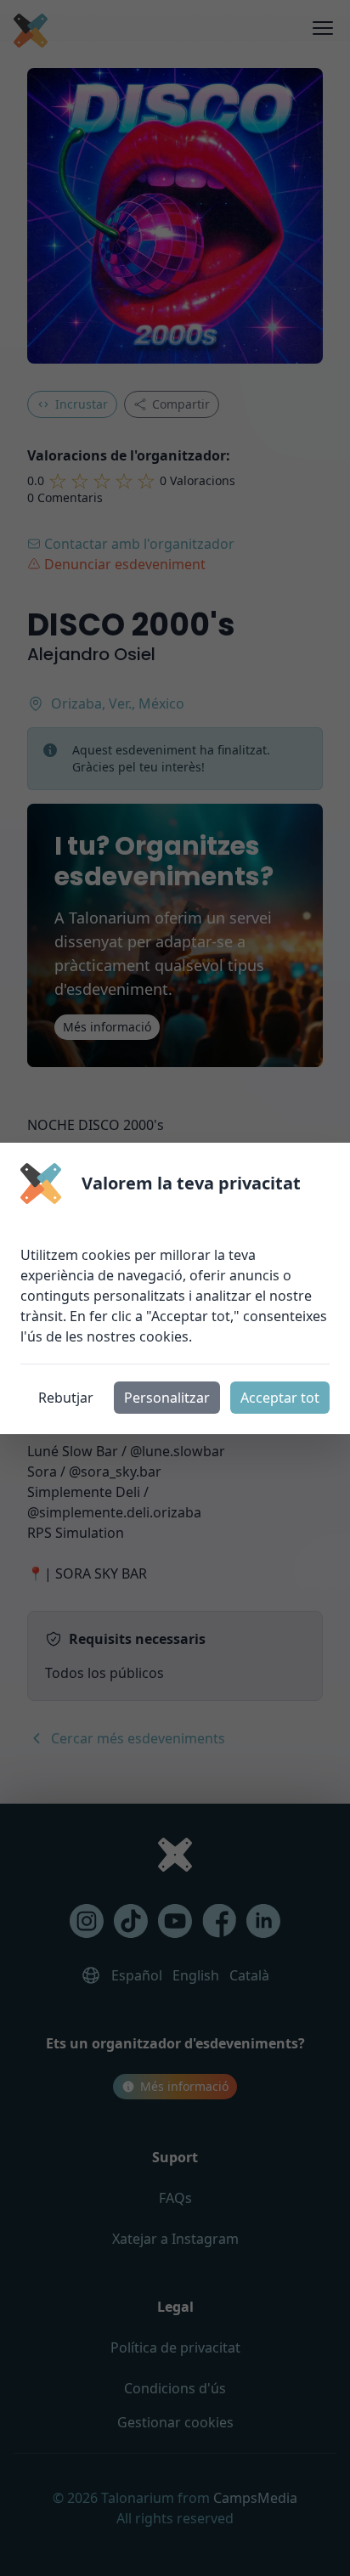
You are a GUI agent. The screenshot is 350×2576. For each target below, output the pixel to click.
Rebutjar (66, 1398)
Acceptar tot (280, 1398)
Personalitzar (167, 1398)
